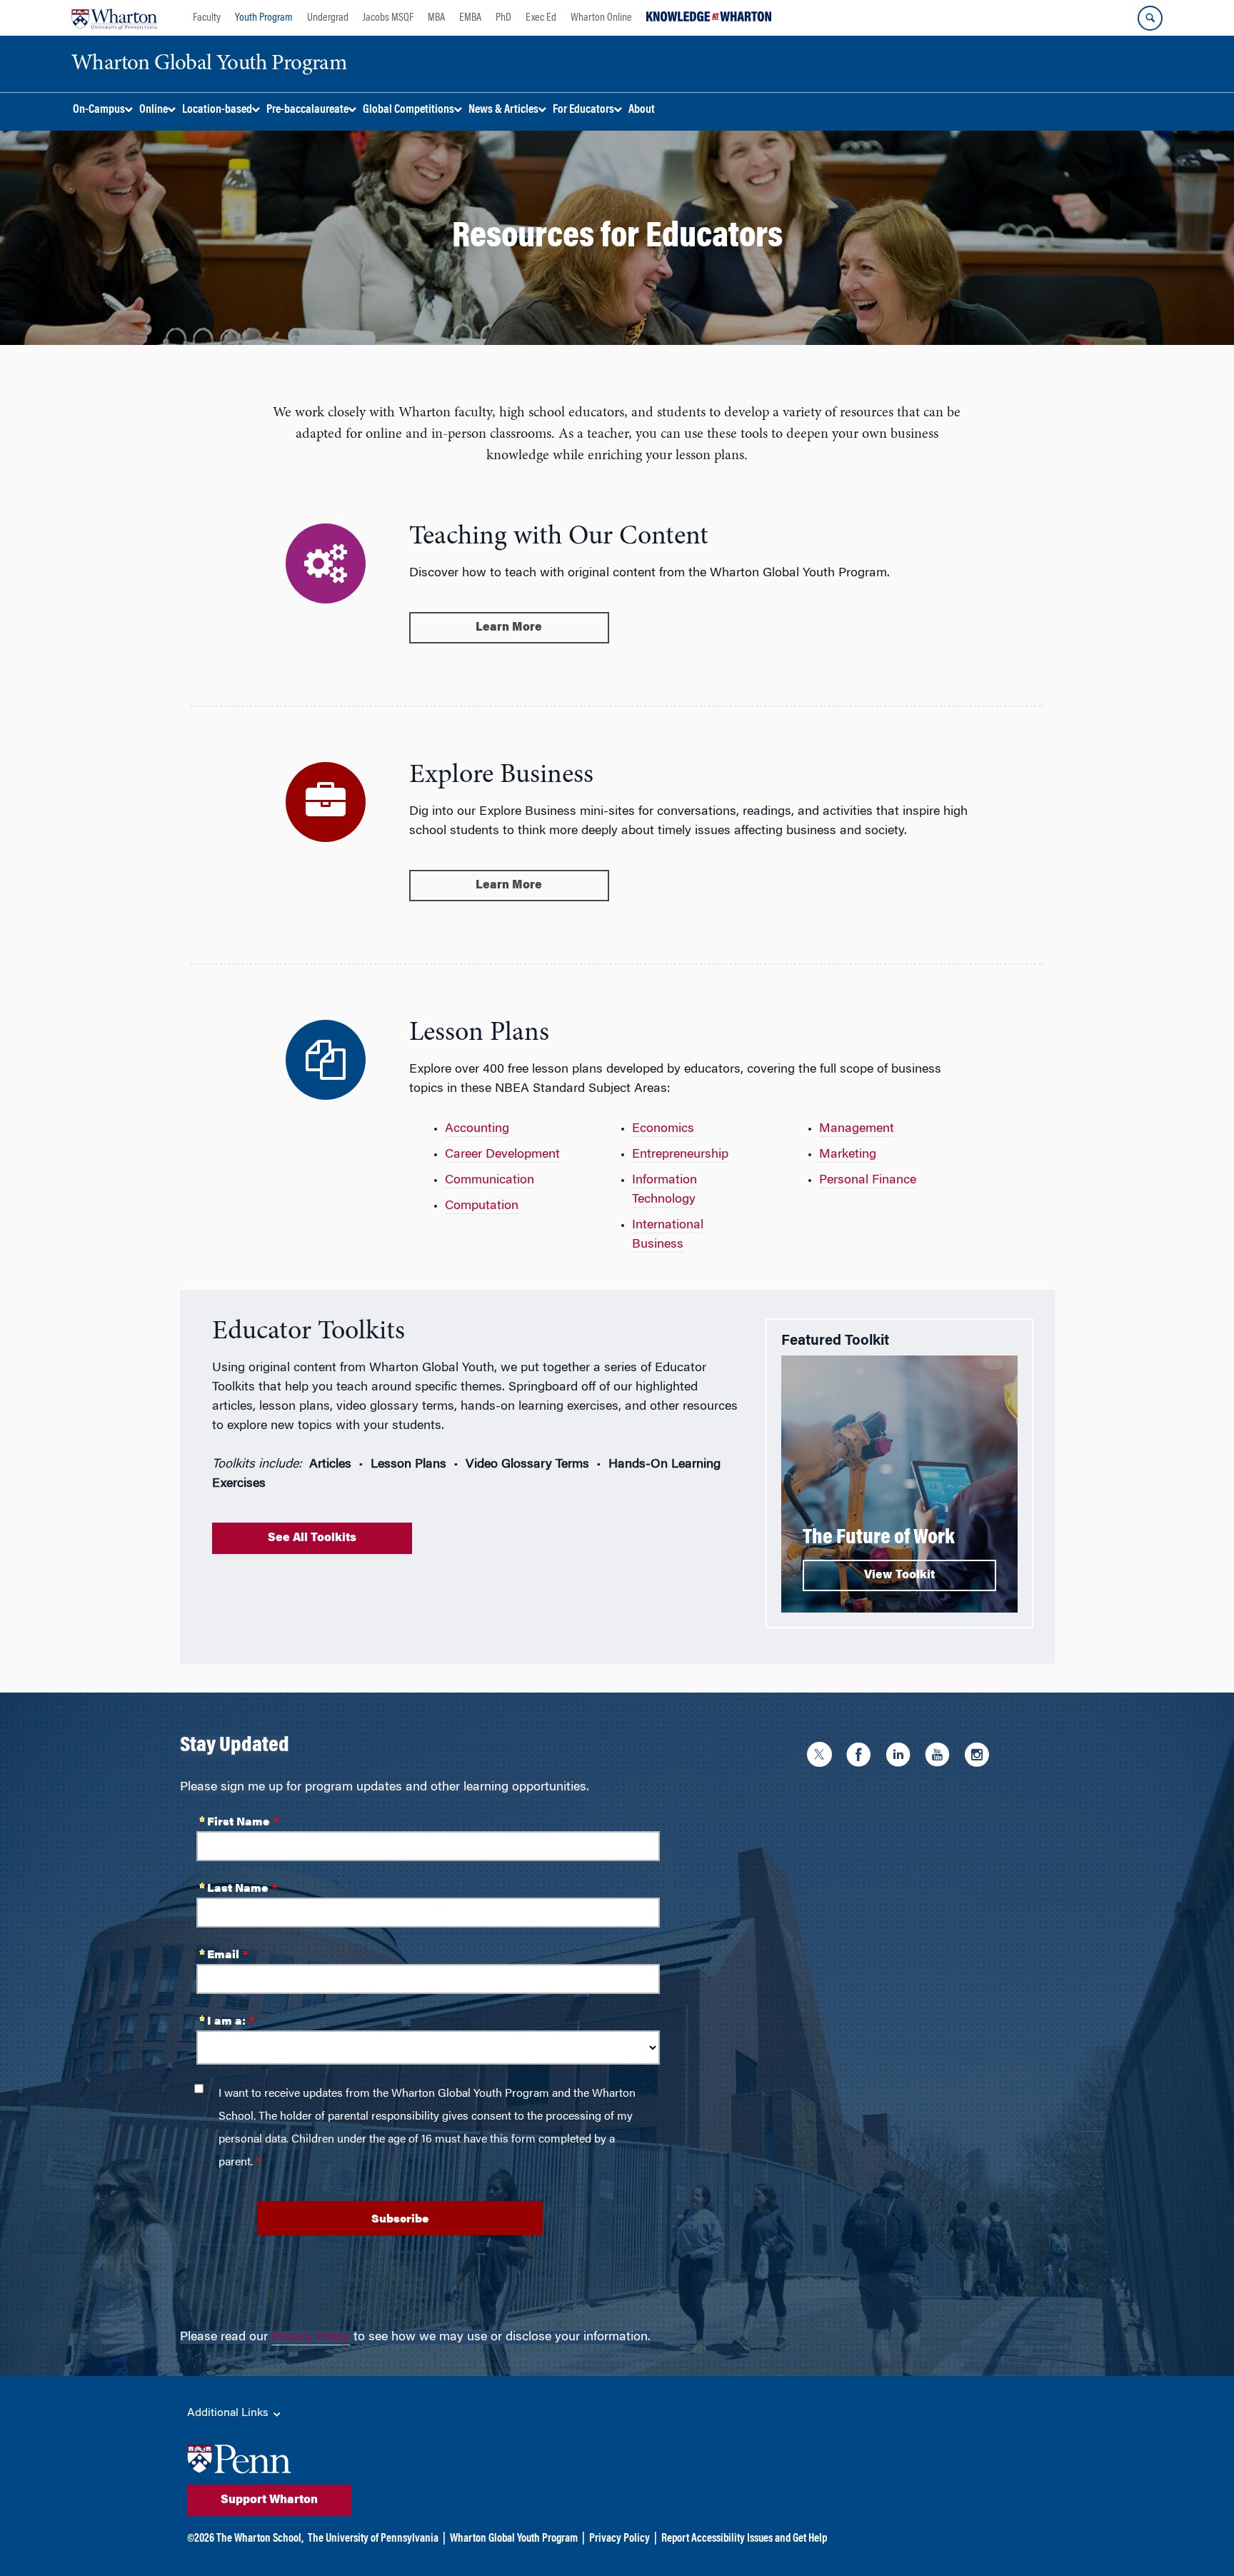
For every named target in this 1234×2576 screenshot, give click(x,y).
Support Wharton (269, 2500)
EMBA (470, 18)
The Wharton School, (260, 2539)
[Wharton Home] (114, 18)
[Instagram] (980, 1757)
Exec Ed (541, 18)
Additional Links (229, 2413)
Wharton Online (601, 18)
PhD (503, 18)
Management (857, 1129)
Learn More (509, 628)
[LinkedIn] (902, 1757)
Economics (663, 1129)
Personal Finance (868, 1181)
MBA (436, 18)
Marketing (848, 1155)
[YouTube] (941, 1757)
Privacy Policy (311, 2337)
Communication (490, 1181)
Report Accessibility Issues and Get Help (744, 2539)
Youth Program (264, 18)
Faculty (207, 18)
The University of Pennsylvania (373, 2539)
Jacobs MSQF (388, 18)
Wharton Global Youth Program (514, 2539)
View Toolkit (899, 1575)
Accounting (477, 1129)
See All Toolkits (312, 1538)
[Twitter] (823, 1757)
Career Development (502, 1155)
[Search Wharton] (1150, 18)
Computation (482, 1206)
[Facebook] (862, 1757)
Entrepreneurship (680, 1155)
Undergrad (328, 18)
